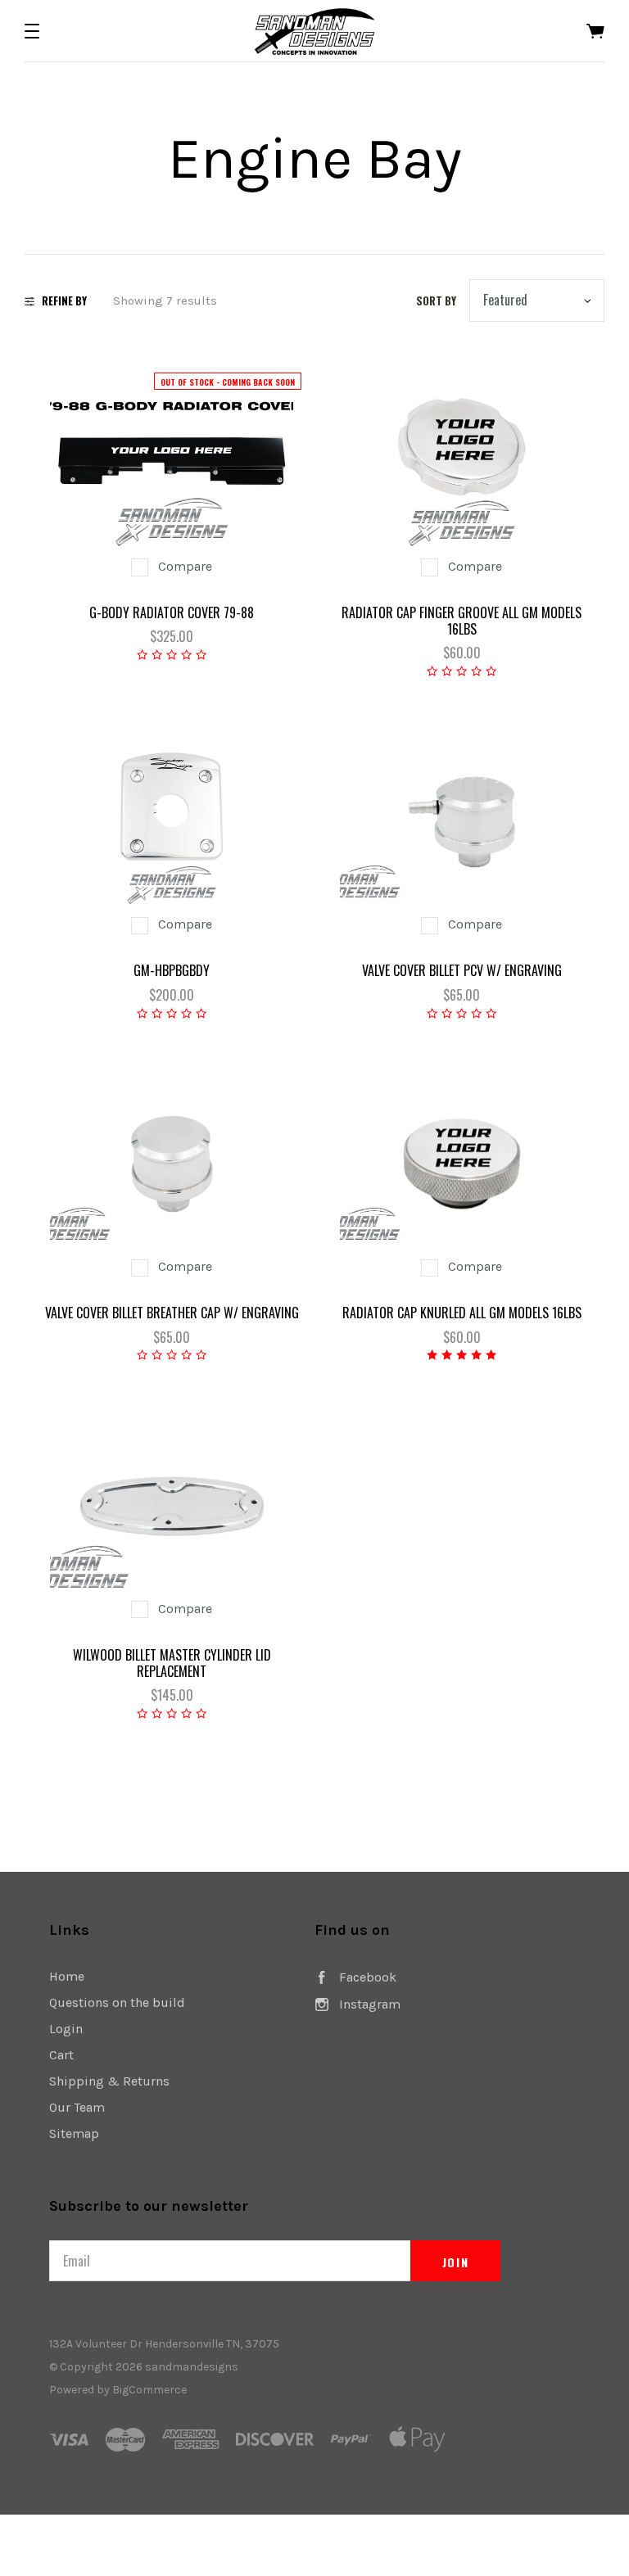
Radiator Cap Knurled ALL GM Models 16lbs (462, 1313)
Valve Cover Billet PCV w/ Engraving (462, 970)
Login (66, 2029)
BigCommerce (149, 2390)
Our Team (77, 2107)
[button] (32, 31)
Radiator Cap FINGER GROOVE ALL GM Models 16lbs (462, 621)
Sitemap (74, 2133)
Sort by (436, 301)
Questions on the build (117, 2002)
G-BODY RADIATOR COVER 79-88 (172, 612)
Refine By (64, 301)
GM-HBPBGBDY (172, 970)
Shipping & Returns (109, 2081)
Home (67, 1976)
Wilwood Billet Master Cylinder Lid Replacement (172, 1663)
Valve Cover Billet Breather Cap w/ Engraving (172, 1313)
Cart (61, 2055)
